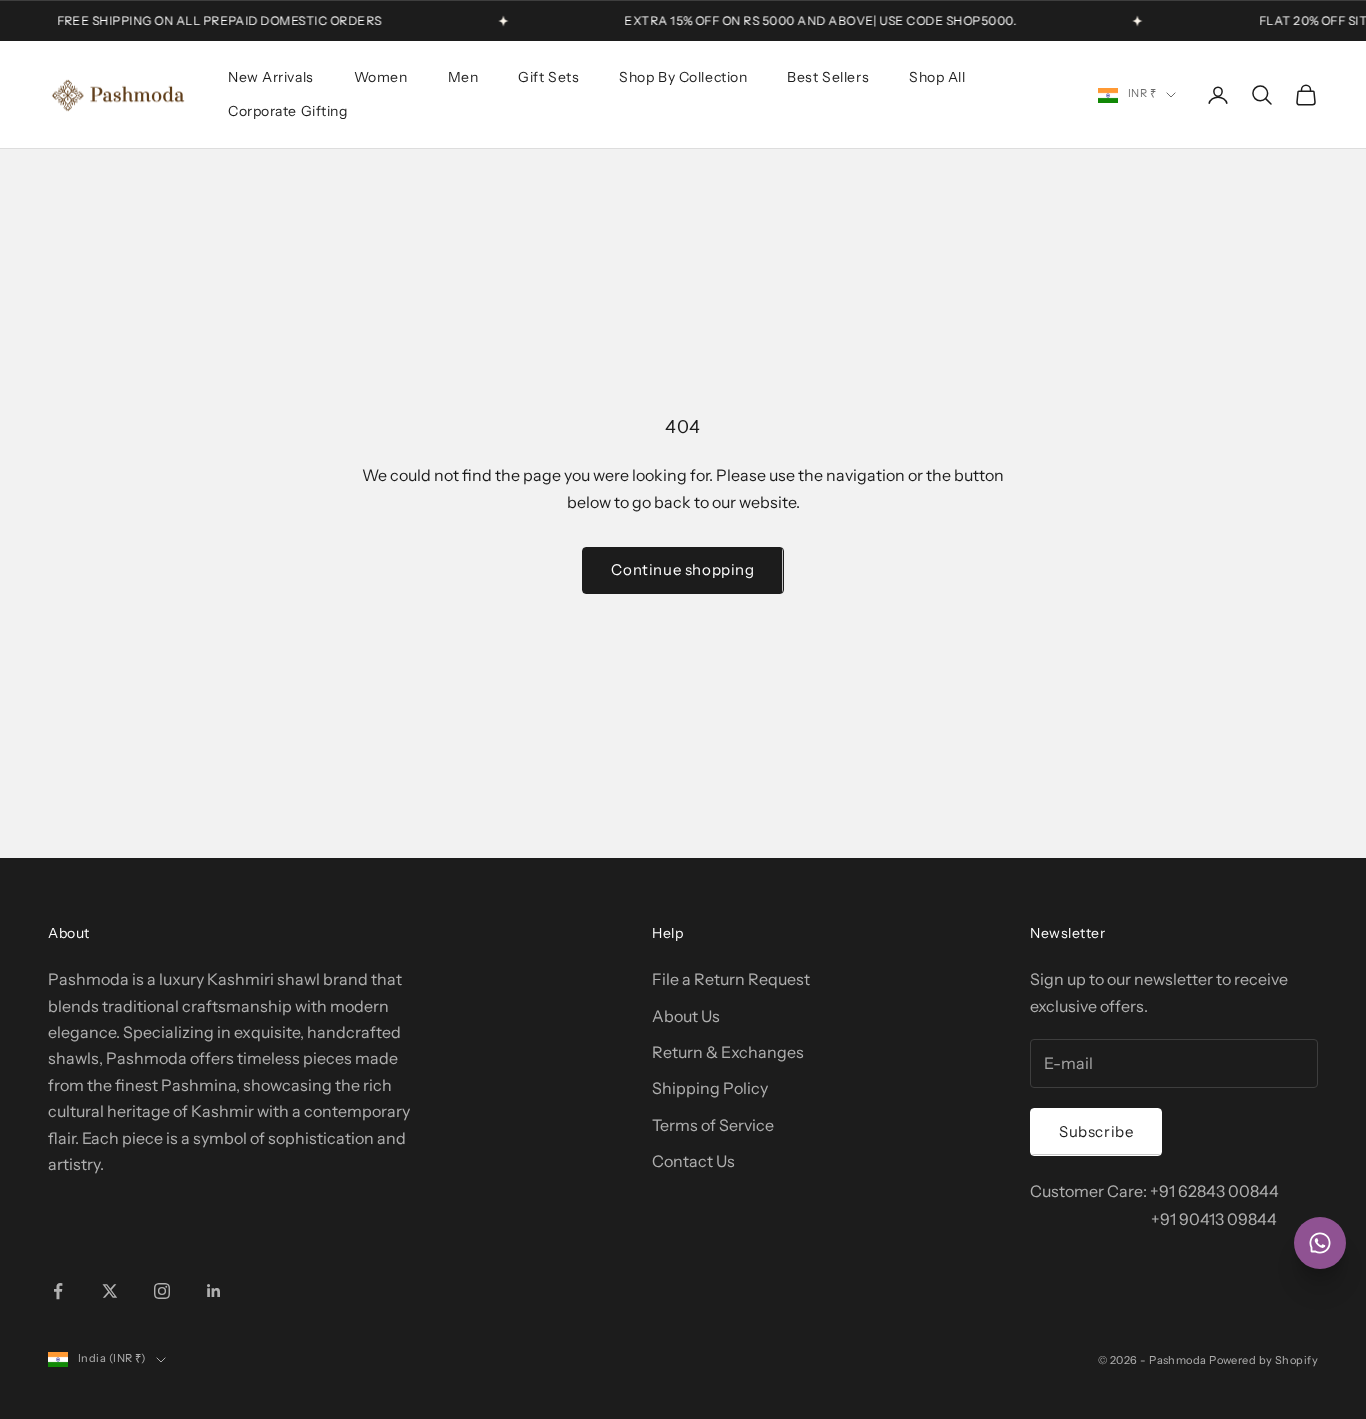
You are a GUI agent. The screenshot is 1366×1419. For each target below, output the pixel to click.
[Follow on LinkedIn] (214, 1291)
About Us (686, 1016)
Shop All (937, 77)
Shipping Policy (710, 1088)
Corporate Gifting (288, 111)
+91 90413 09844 (1214, 1219)
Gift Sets (548, 77)
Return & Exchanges (728, 1052)
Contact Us (693, 1161)
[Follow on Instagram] (162, 1291)
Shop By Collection (683, 77)
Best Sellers (828, 77)
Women (381, 77)
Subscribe (1096, 1131)
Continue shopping (682, 569)
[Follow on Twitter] (110, 1291)
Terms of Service (713, 1125)
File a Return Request (731, 979)
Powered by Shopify (1263, 1360)
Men (463, 77)
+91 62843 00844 (1214, 1191)
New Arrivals (271, 77)
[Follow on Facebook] (58, 1291)
